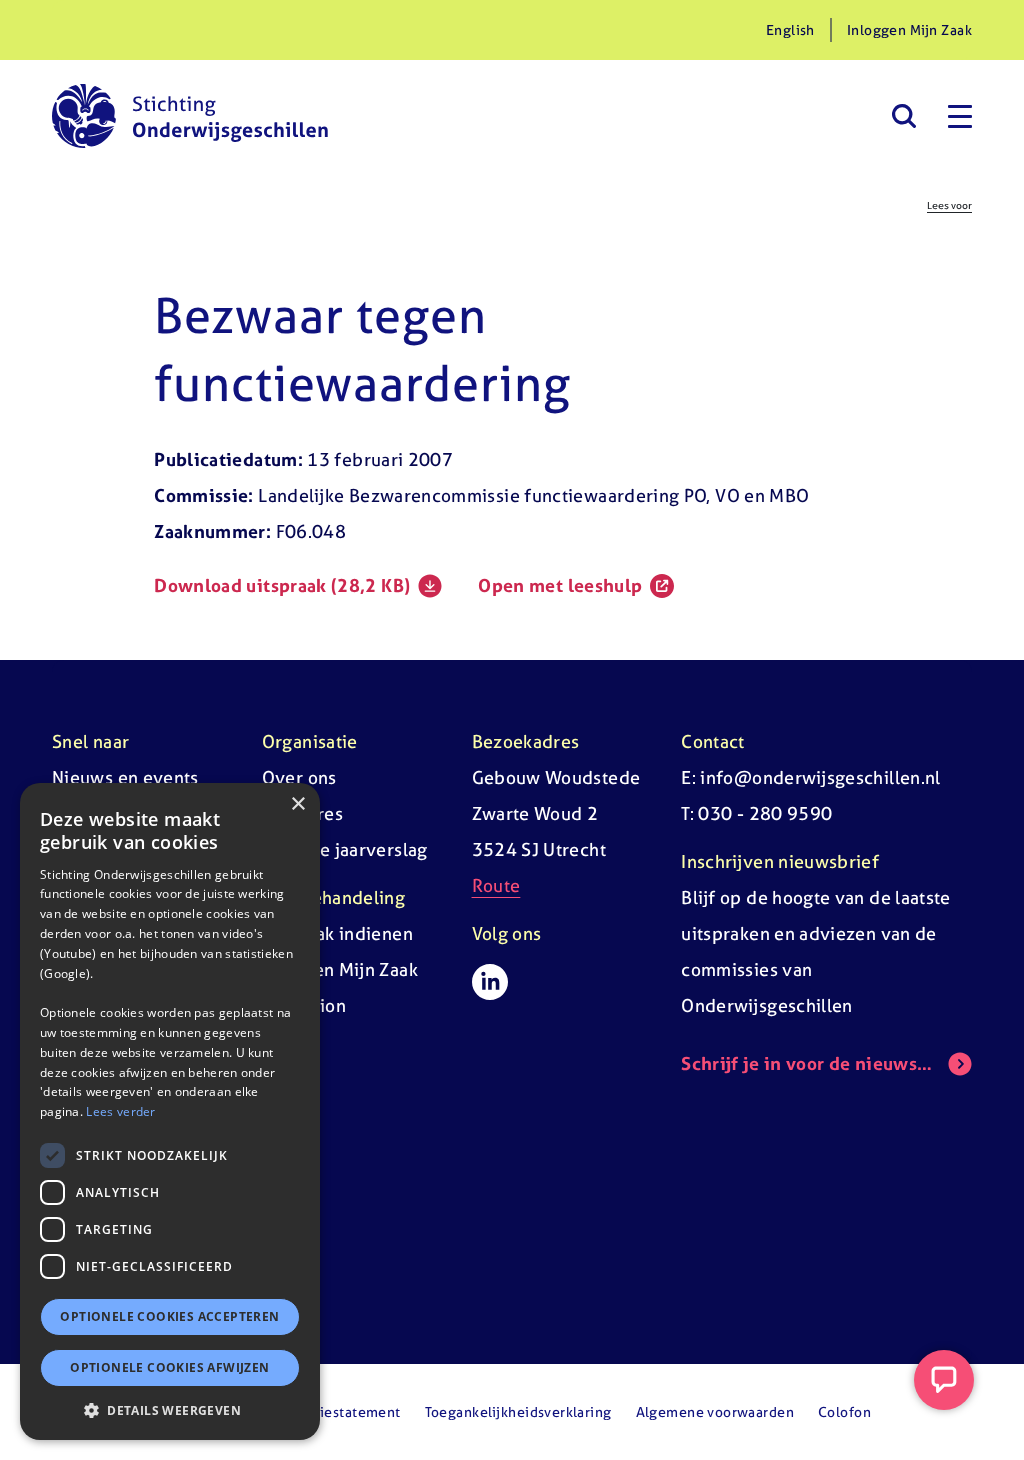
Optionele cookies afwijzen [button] (169, 1367)
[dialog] (170, 1111)
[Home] (190, 116)
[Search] (903, 116)
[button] (170, 1410)
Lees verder (120, 1111)
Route (496, 885)
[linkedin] (490, 982)
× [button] (297, 804)
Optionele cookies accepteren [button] (169, 1316)
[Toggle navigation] (960, 116)
